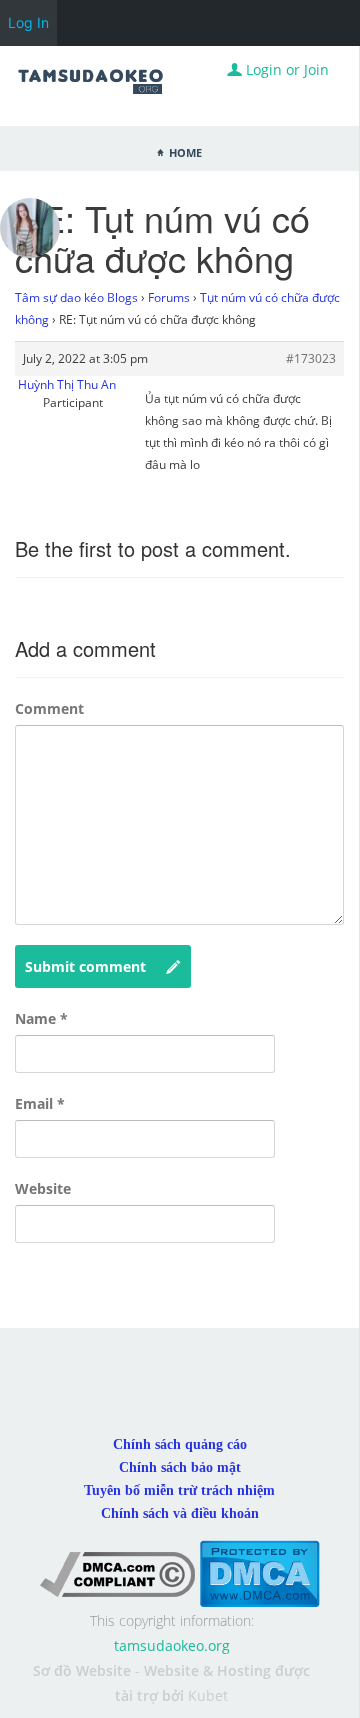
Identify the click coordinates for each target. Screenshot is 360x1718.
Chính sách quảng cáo (180, 1444)
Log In (28, 22)
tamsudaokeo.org (172, 1645)
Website (43, 1188)
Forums (169, 297)
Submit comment (85, 966)
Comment (49, 708)
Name (41, 1018)
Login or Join (285, 69)
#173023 (311, 358)
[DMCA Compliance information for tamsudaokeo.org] (117, 1572)
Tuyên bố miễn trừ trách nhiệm (179, 1490)
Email (40, 1103)
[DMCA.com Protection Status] (259, 1572)
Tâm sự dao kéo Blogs (76, 297)
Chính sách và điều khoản (180, 1513)
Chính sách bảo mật (180, 1467)
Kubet (208, 1695)
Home (185, 151)
